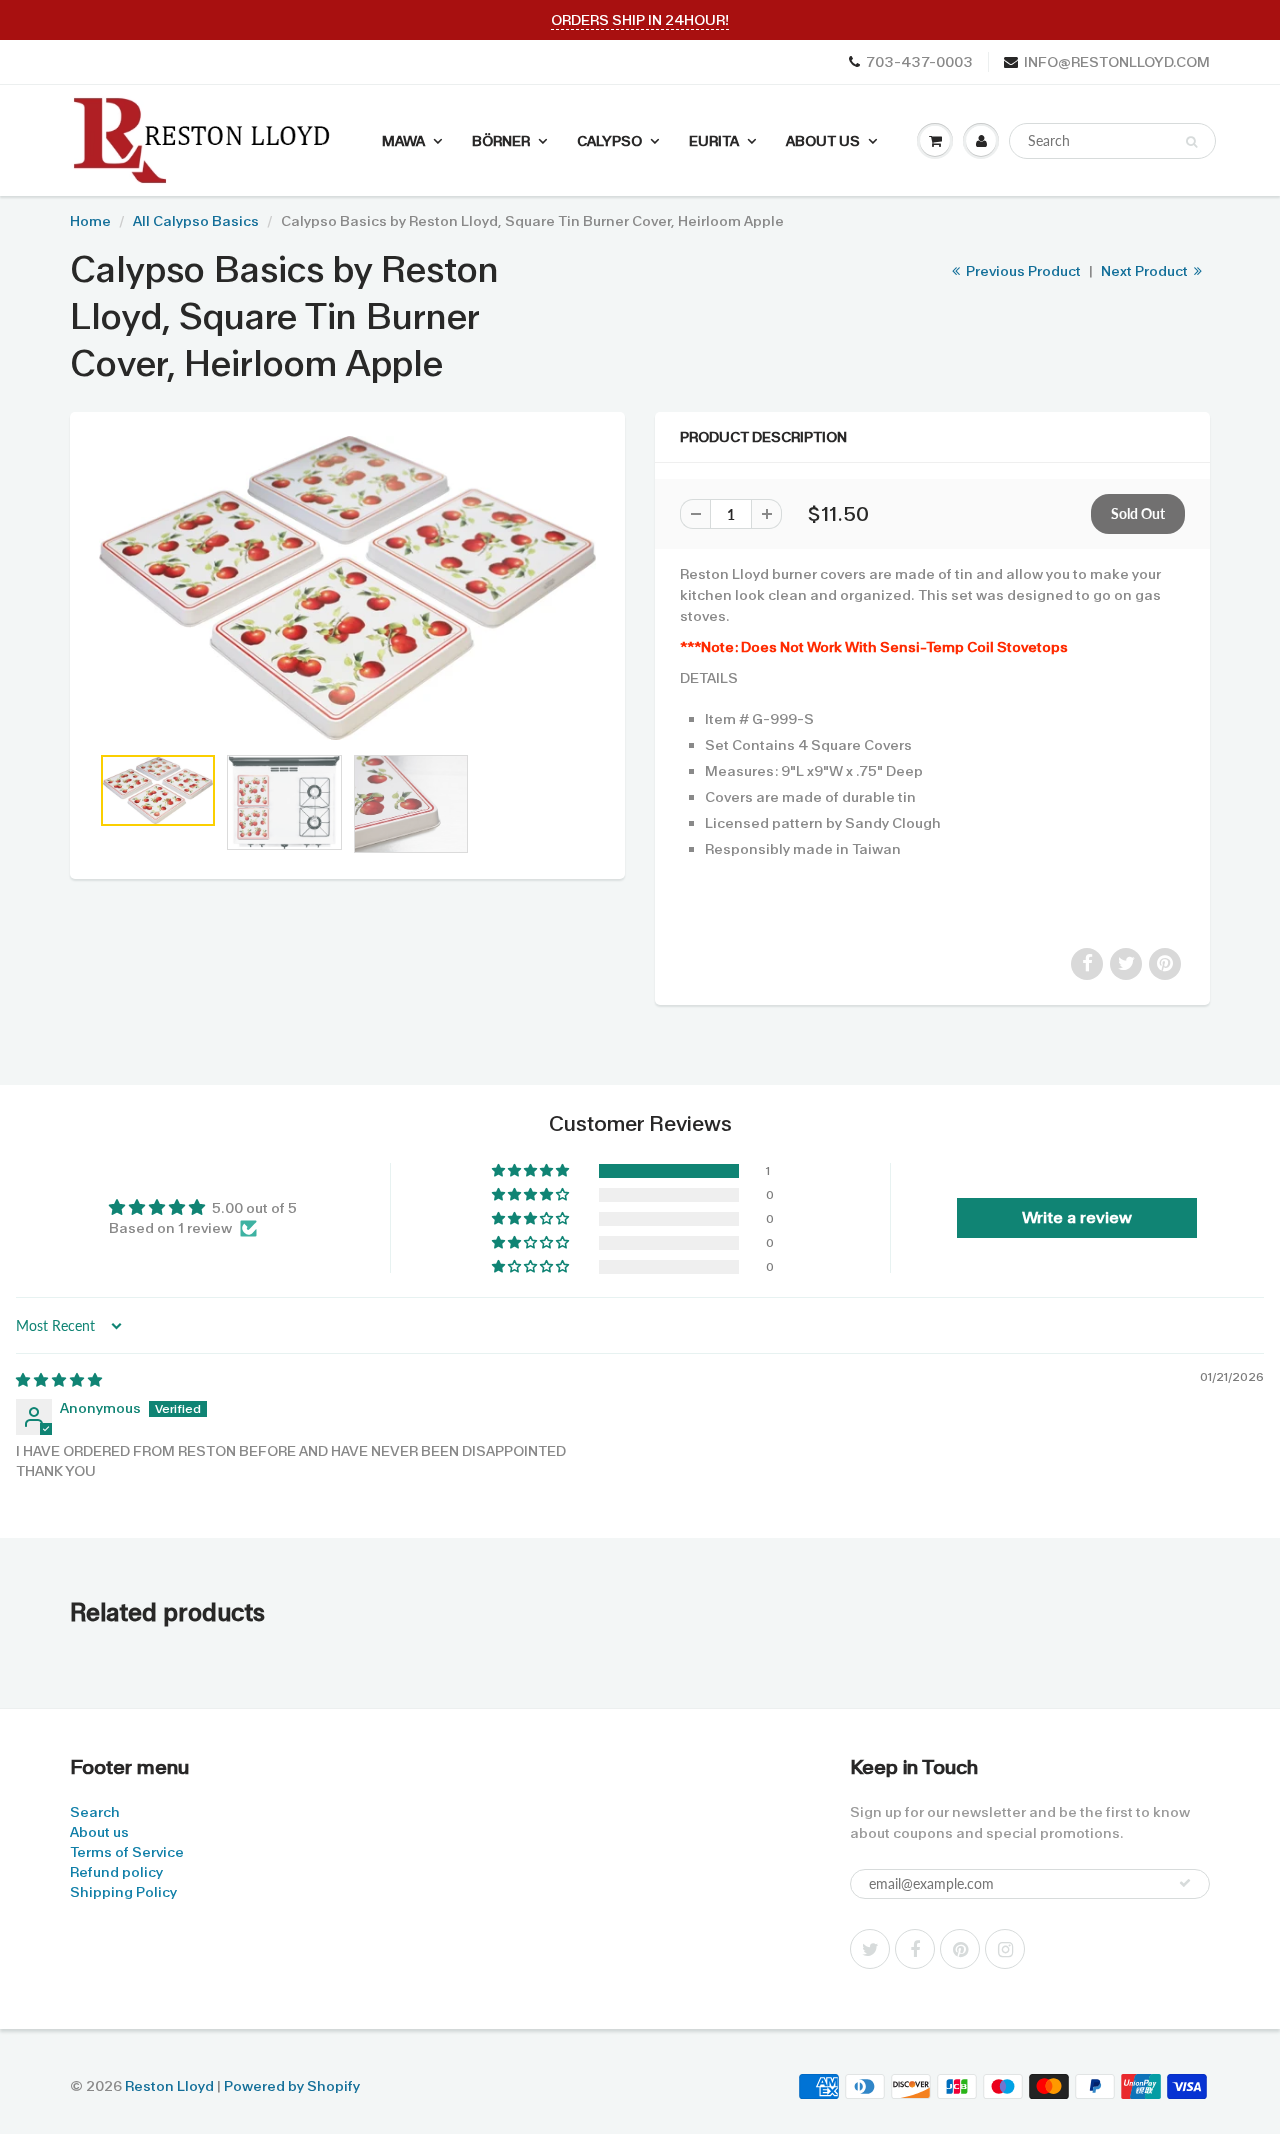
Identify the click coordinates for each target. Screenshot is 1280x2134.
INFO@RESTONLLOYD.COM (1117, 62)
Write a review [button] (1077, 1217)
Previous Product (1022, 271)
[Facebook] (915, 1949)
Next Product (1146, 271)
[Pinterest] (960, 1949)
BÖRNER (501, 141)
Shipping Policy (123, 1892)
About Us (823, 141)
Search (95, 1812)
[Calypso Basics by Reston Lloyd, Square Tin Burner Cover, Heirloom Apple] (347, 588)
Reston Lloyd (169, 2086)
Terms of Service (127, 1852)
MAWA (403, 141)
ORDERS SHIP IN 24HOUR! (640, 20)
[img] (59, 1380)
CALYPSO (609, 141)
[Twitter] (870, 1949)
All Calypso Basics (196, 221)
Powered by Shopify (292, 2086)
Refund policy (116, 1872)
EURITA (714, 141)
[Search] (1191, 142)
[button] (532, 1171)
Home (90, 221)
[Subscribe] (1185, 1883)
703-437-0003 (919, 62)
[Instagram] (1005, 1949)
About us (99, 1832)
